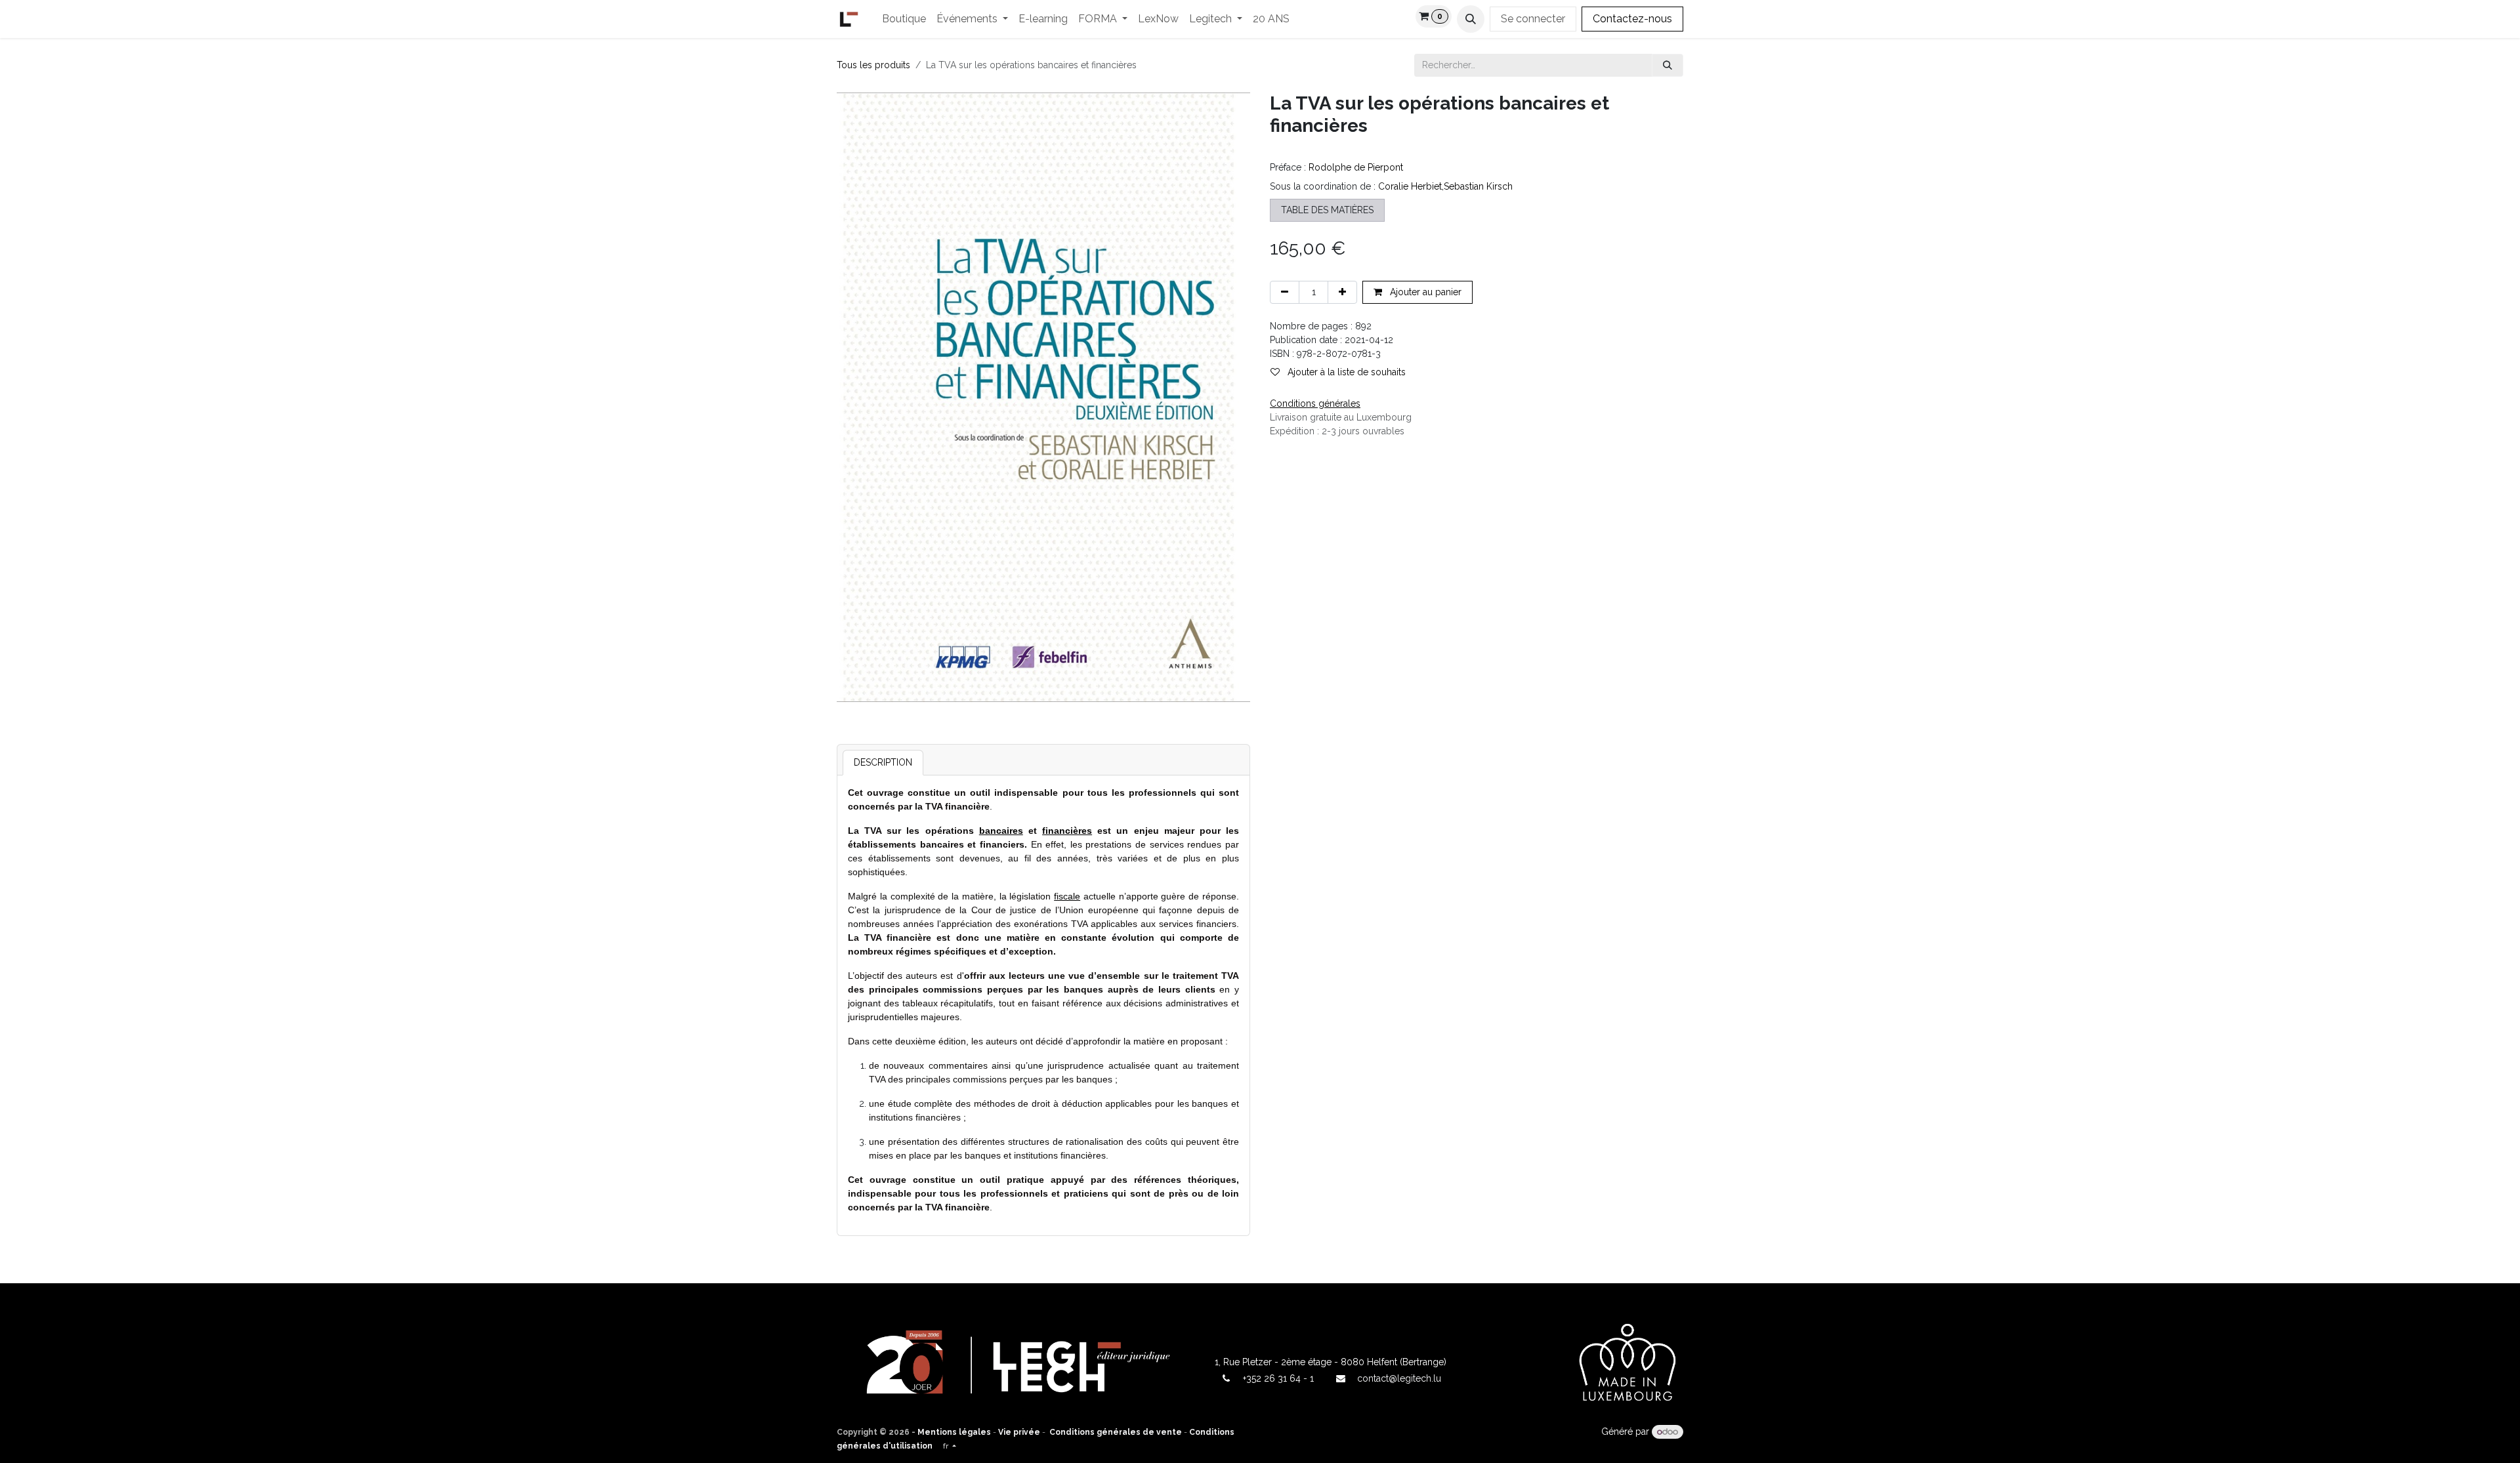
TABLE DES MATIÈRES (1327, 210)
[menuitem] (904, 19)
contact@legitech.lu (1399, 1378)
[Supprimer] (1285, 292)
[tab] (883, 763)
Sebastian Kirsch (1478, 186)
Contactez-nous (1632, 19)
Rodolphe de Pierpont (1356, 167)
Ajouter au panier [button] (1424, 292)
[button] (1471, 19)
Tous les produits (873, 65)
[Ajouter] (1342, 292)
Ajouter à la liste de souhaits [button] (1345, 372)
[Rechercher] (1668, 65)
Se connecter (1533, 19)
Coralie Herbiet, (1411, 186)
